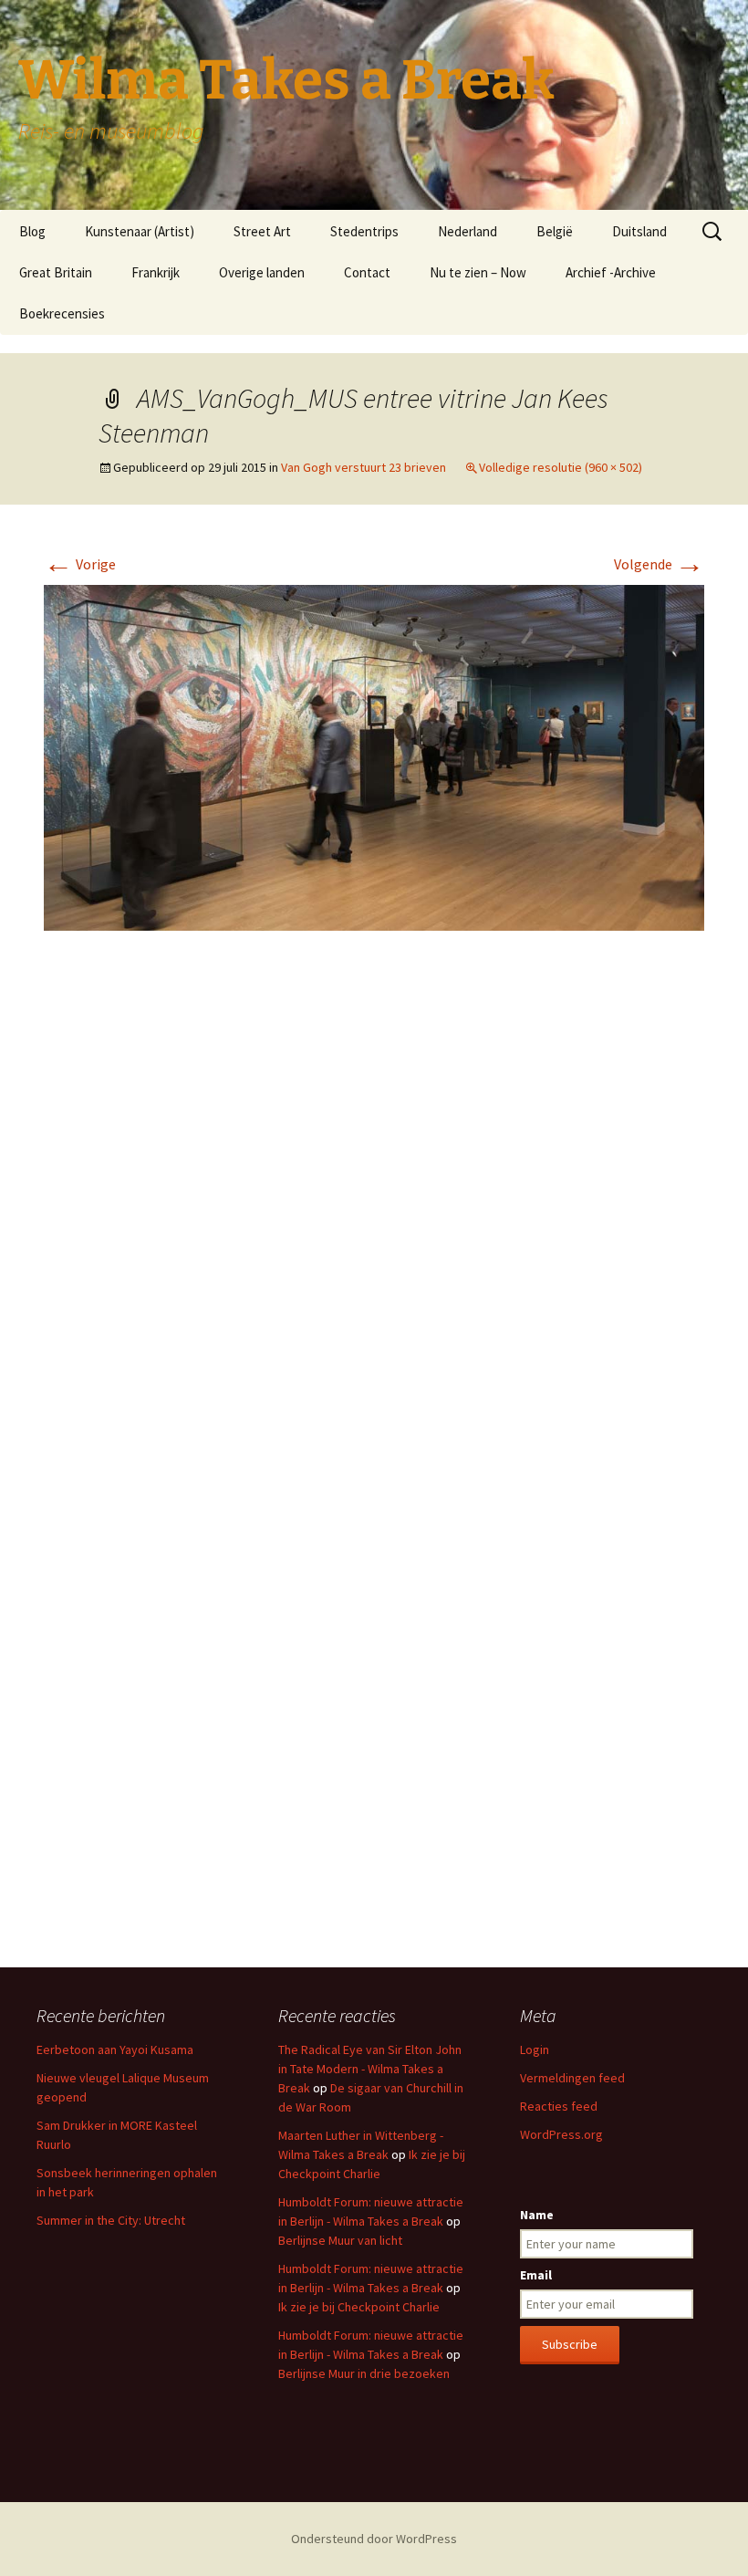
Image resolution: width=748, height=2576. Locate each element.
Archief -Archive (611, 272)
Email (536, 2275)
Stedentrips (364, 231)
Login (535, 2049)
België (555, 231)
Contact (367, 272)
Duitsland (639, 231)
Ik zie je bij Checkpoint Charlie (359, 2307)
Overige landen (262, 272)
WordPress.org (561, 2134)
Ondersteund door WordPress (374, 2539)
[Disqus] (374, 1217)
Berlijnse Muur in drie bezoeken (364, 2373)
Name (537, 2215)
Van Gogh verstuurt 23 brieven (364, 467)
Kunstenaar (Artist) (140, 231)
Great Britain (56, 272)
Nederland (467, 231)
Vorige (80, 564)
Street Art (262, 231)
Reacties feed (559, 2106)
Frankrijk (156, 272)
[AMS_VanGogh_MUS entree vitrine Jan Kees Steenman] (374, 756)
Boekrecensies (62, 313)
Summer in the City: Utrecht (111, 2220)
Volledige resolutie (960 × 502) (561, 467)
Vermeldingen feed (572, 2078)
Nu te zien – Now (478, 272)
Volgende (659, 564)
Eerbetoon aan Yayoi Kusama (115, 2049)
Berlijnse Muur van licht (340, 2240)
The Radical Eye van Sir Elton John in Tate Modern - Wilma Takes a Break (370, 2069)
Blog (32, 231)
